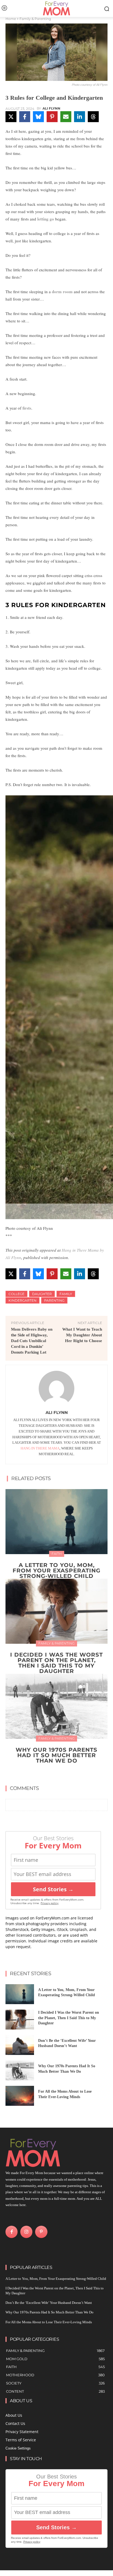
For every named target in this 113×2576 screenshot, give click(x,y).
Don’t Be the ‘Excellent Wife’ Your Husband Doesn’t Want (49, 2303)
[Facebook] (12, 2232)
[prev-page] (51, 1773)
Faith (57, 1554)
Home (11, 19)
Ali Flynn (51, 108)
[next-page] (60, 1773)
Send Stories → (53, 1889)
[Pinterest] (41, 2232)
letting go (46, 219)
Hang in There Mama (40, 1448)
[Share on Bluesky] (38, 117)
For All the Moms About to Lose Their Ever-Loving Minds (49, 2322)
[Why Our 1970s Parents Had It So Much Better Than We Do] (56, 1706)
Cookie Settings (18, 2448)
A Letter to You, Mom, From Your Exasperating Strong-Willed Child (56, 1571)
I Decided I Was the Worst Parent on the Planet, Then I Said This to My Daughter (56, 1663)
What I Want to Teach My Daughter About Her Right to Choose (82, 1335)
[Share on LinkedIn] (80, 117)
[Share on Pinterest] (52, 117)
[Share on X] (11, 117)
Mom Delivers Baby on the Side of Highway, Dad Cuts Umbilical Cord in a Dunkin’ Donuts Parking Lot (32, 1341)
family (66, 1294)
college (16, 1294)
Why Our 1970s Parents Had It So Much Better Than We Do (56, 1755)
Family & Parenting (35, 19)
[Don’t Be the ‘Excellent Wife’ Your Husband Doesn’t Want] (20, 2045)
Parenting (54, 1300)
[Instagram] (26, 2232)
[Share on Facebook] (25, 117)
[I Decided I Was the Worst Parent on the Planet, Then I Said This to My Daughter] (56, 1611)
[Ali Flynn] (56, 1389)
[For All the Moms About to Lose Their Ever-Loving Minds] (20, 2096)
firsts (27, 408)
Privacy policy (50, 1903)
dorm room (62, 292)
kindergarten (22, 1300)
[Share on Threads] (93, 117)
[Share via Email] (66, 117)
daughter (42, 1294)
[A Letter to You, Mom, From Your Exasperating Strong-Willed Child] (56, 1522)
